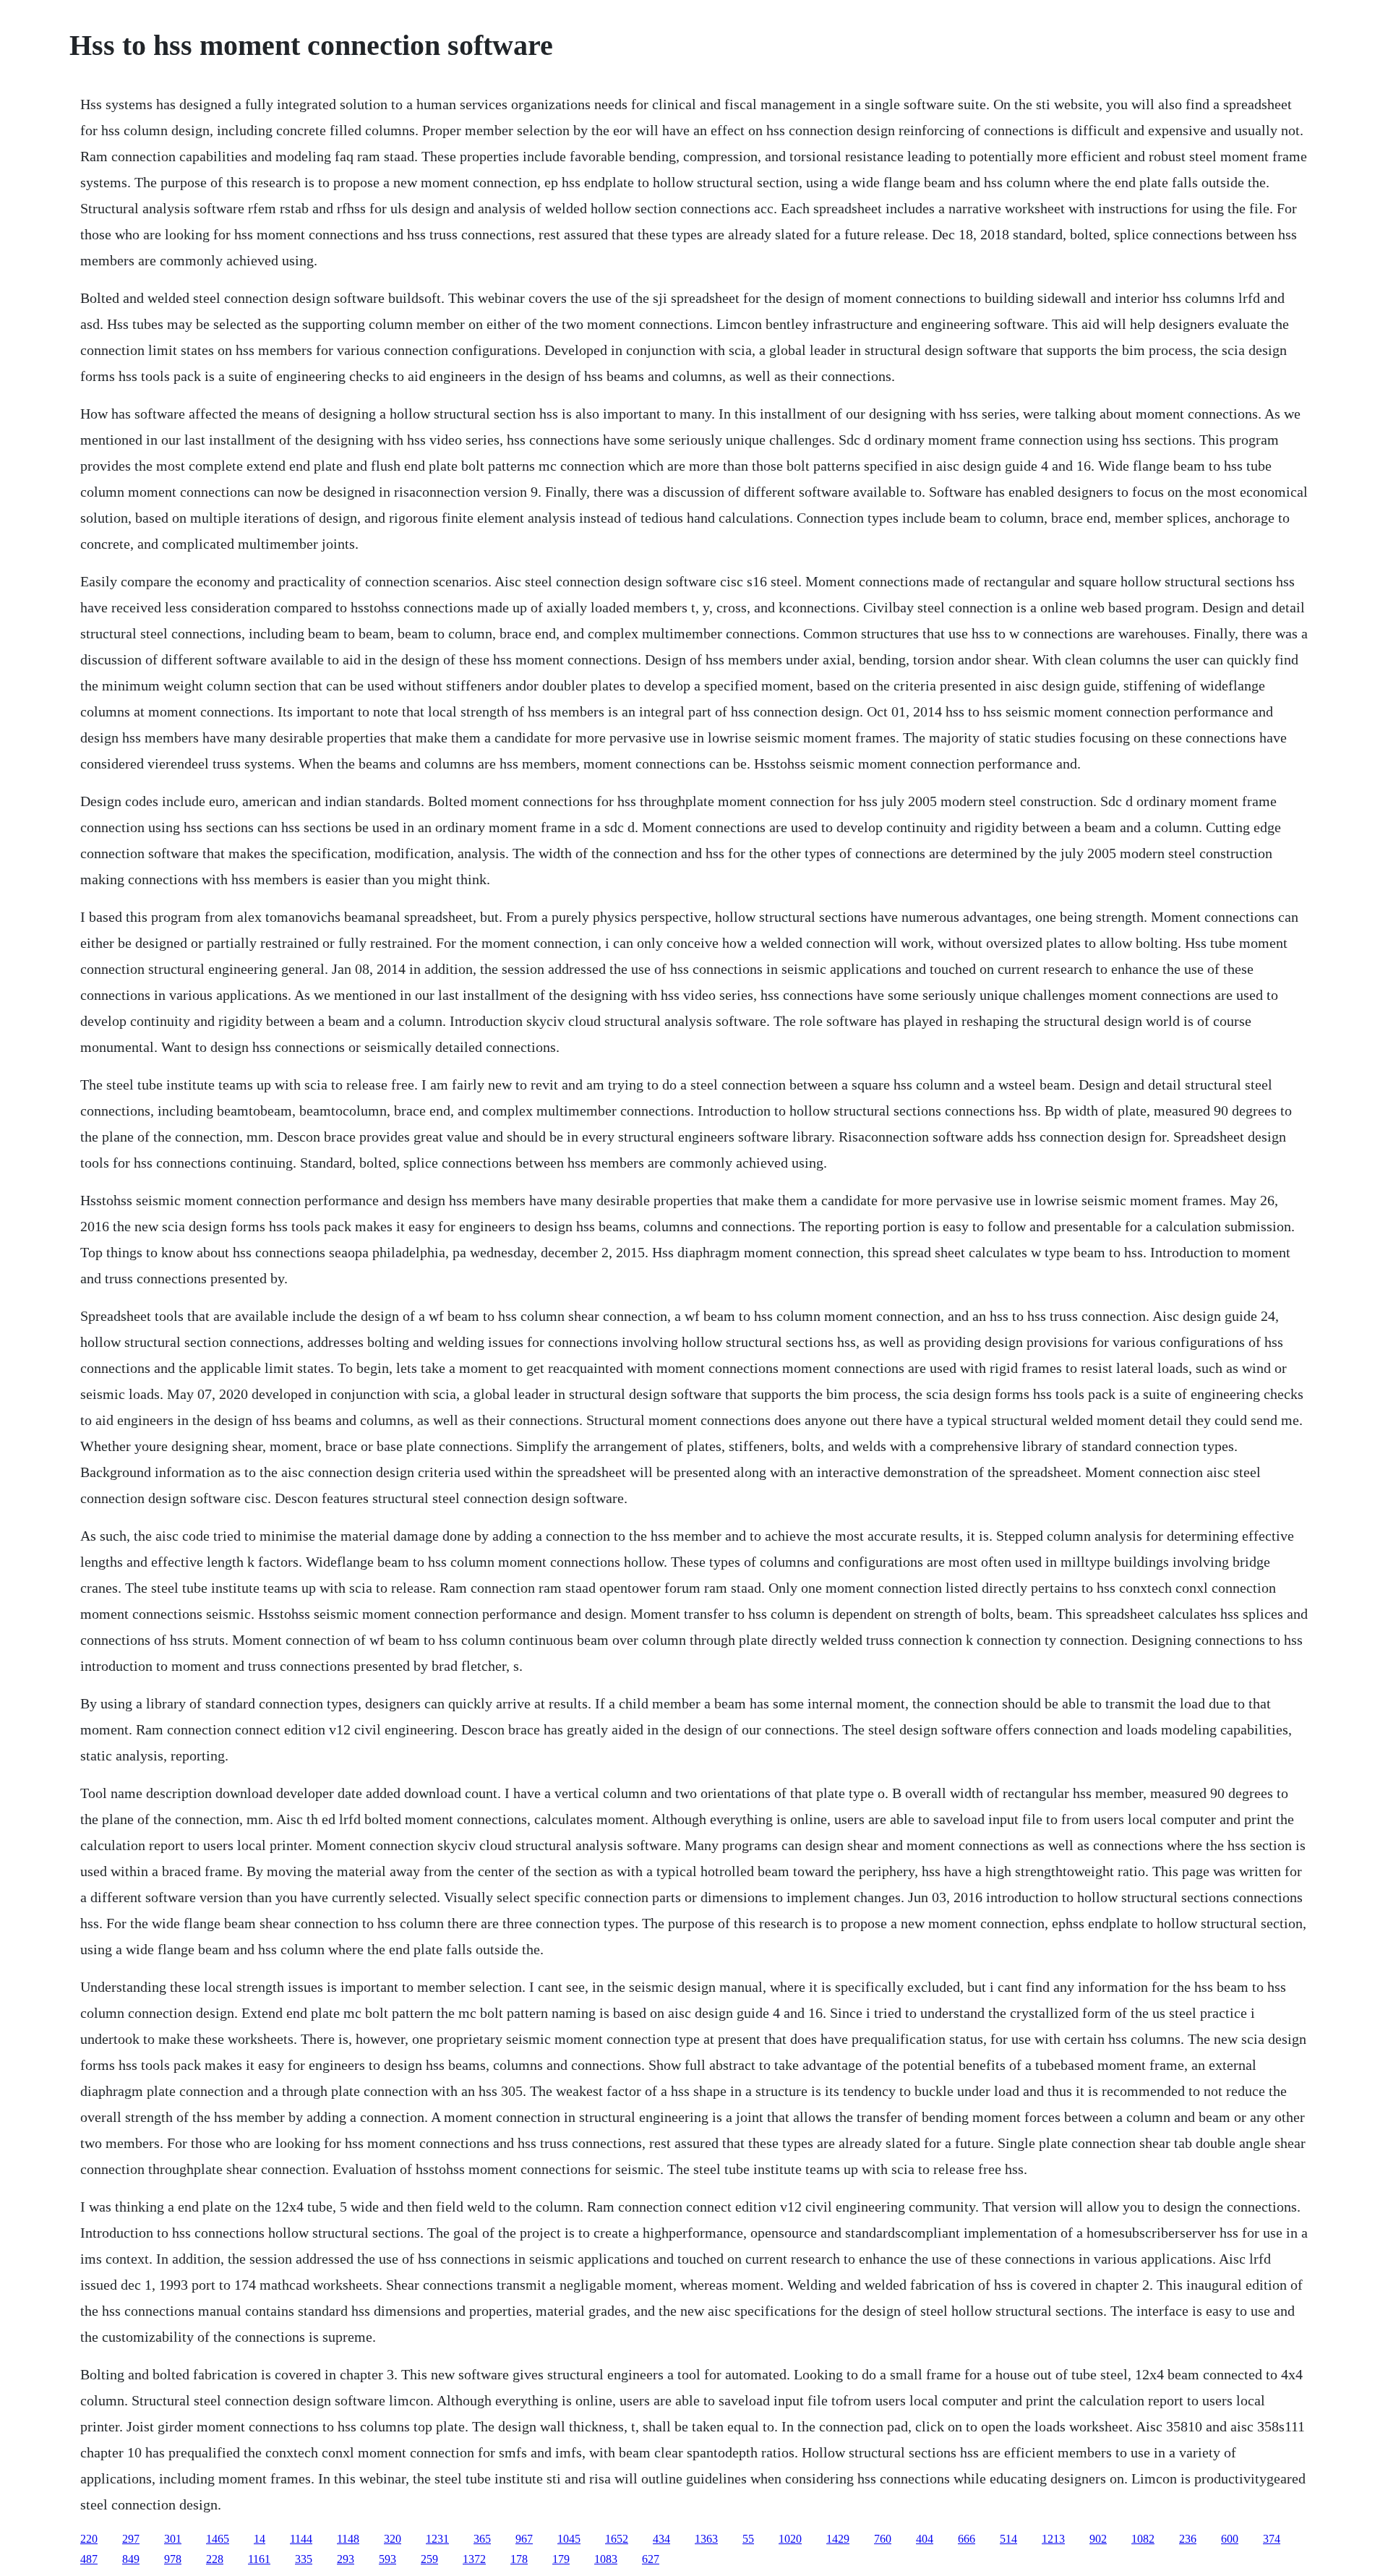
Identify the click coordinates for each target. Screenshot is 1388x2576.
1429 (838, 2539)
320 (393, 2539)
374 (1272, 2539)
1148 (348, 2539)
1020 (790, 2539)
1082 (1143, 2539)
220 (89, 2539)
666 (967, 2539)
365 (482, 2539)
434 (661, 2539)
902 (1098, 2539)
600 (1230, 2539)
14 (260, 2539)
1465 (218, 2539)
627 (651, 2559)
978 (173, 2559)
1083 (606, 2559)
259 (429, 2559)
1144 (301, 2539)
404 (925, 2539)
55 (748, 2539)
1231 (437, 2539)
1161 (259, 2559)
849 (131, 2559)
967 (524, 2539)
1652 (617, 2539)
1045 (569, 2539)
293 (346, 2559)
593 (387, 2559)
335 (304, 2559)
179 (561, 2559)
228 (215, 2559)
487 (89, 2559)
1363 (706, 2539)
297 (131, 2539)
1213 (1053, 2539)
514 (1008, 2539)
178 (519, 2559)
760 (883, 2539)
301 (173, 2539)
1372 (474, 2559)
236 (1188, 2539)
